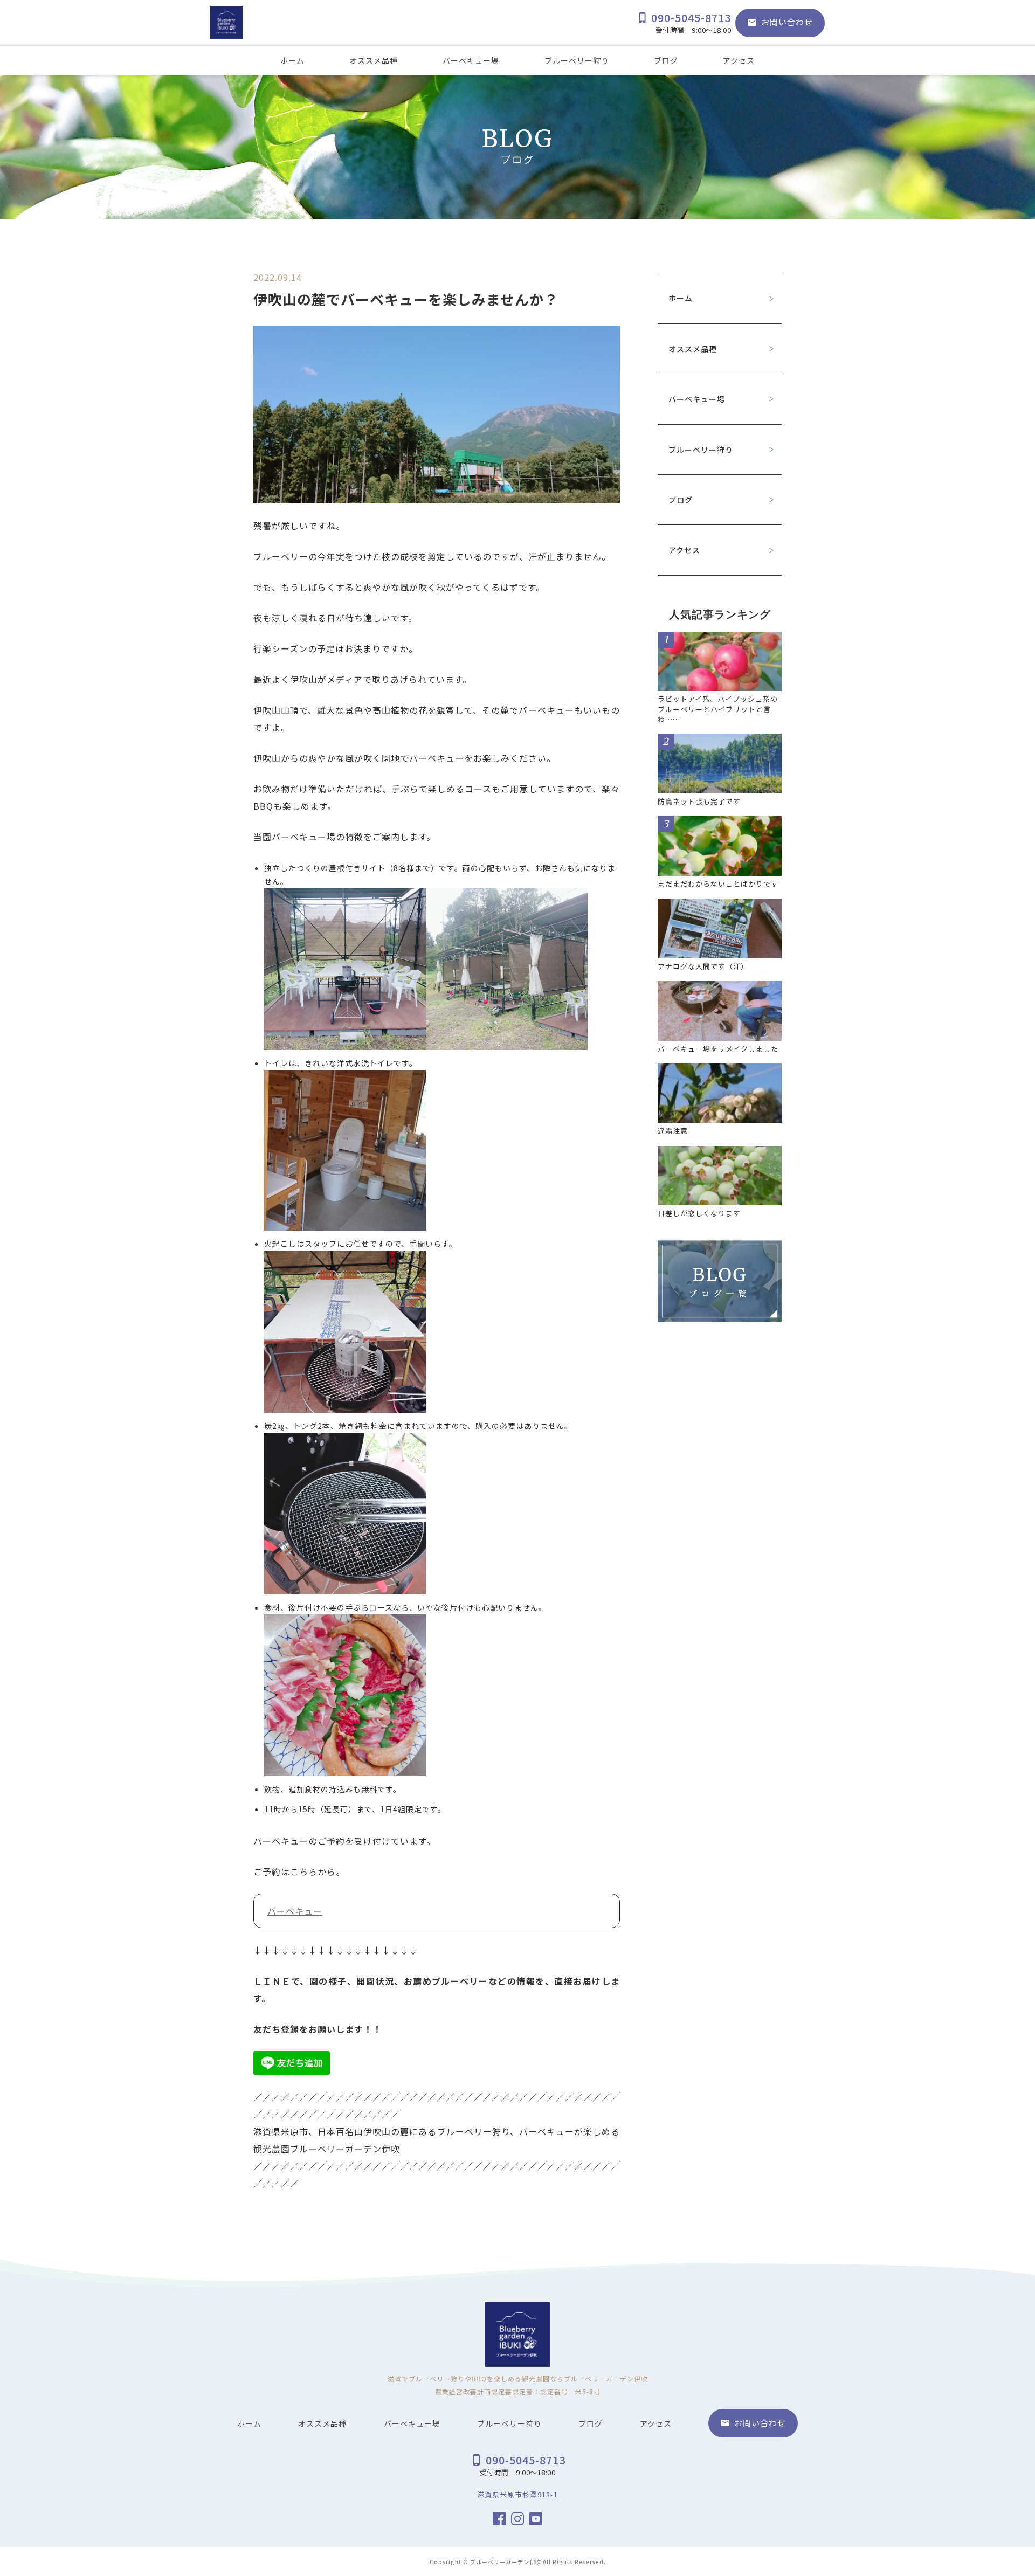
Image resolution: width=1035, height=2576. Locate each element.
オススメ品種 (374, 60)
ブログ (666, 60)
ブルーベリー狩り (577, 60)
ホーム (292, 60)
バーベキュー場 (471, 60)
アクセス (739, 60)
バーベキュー (295, 1911)
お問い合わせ (780, 22)
